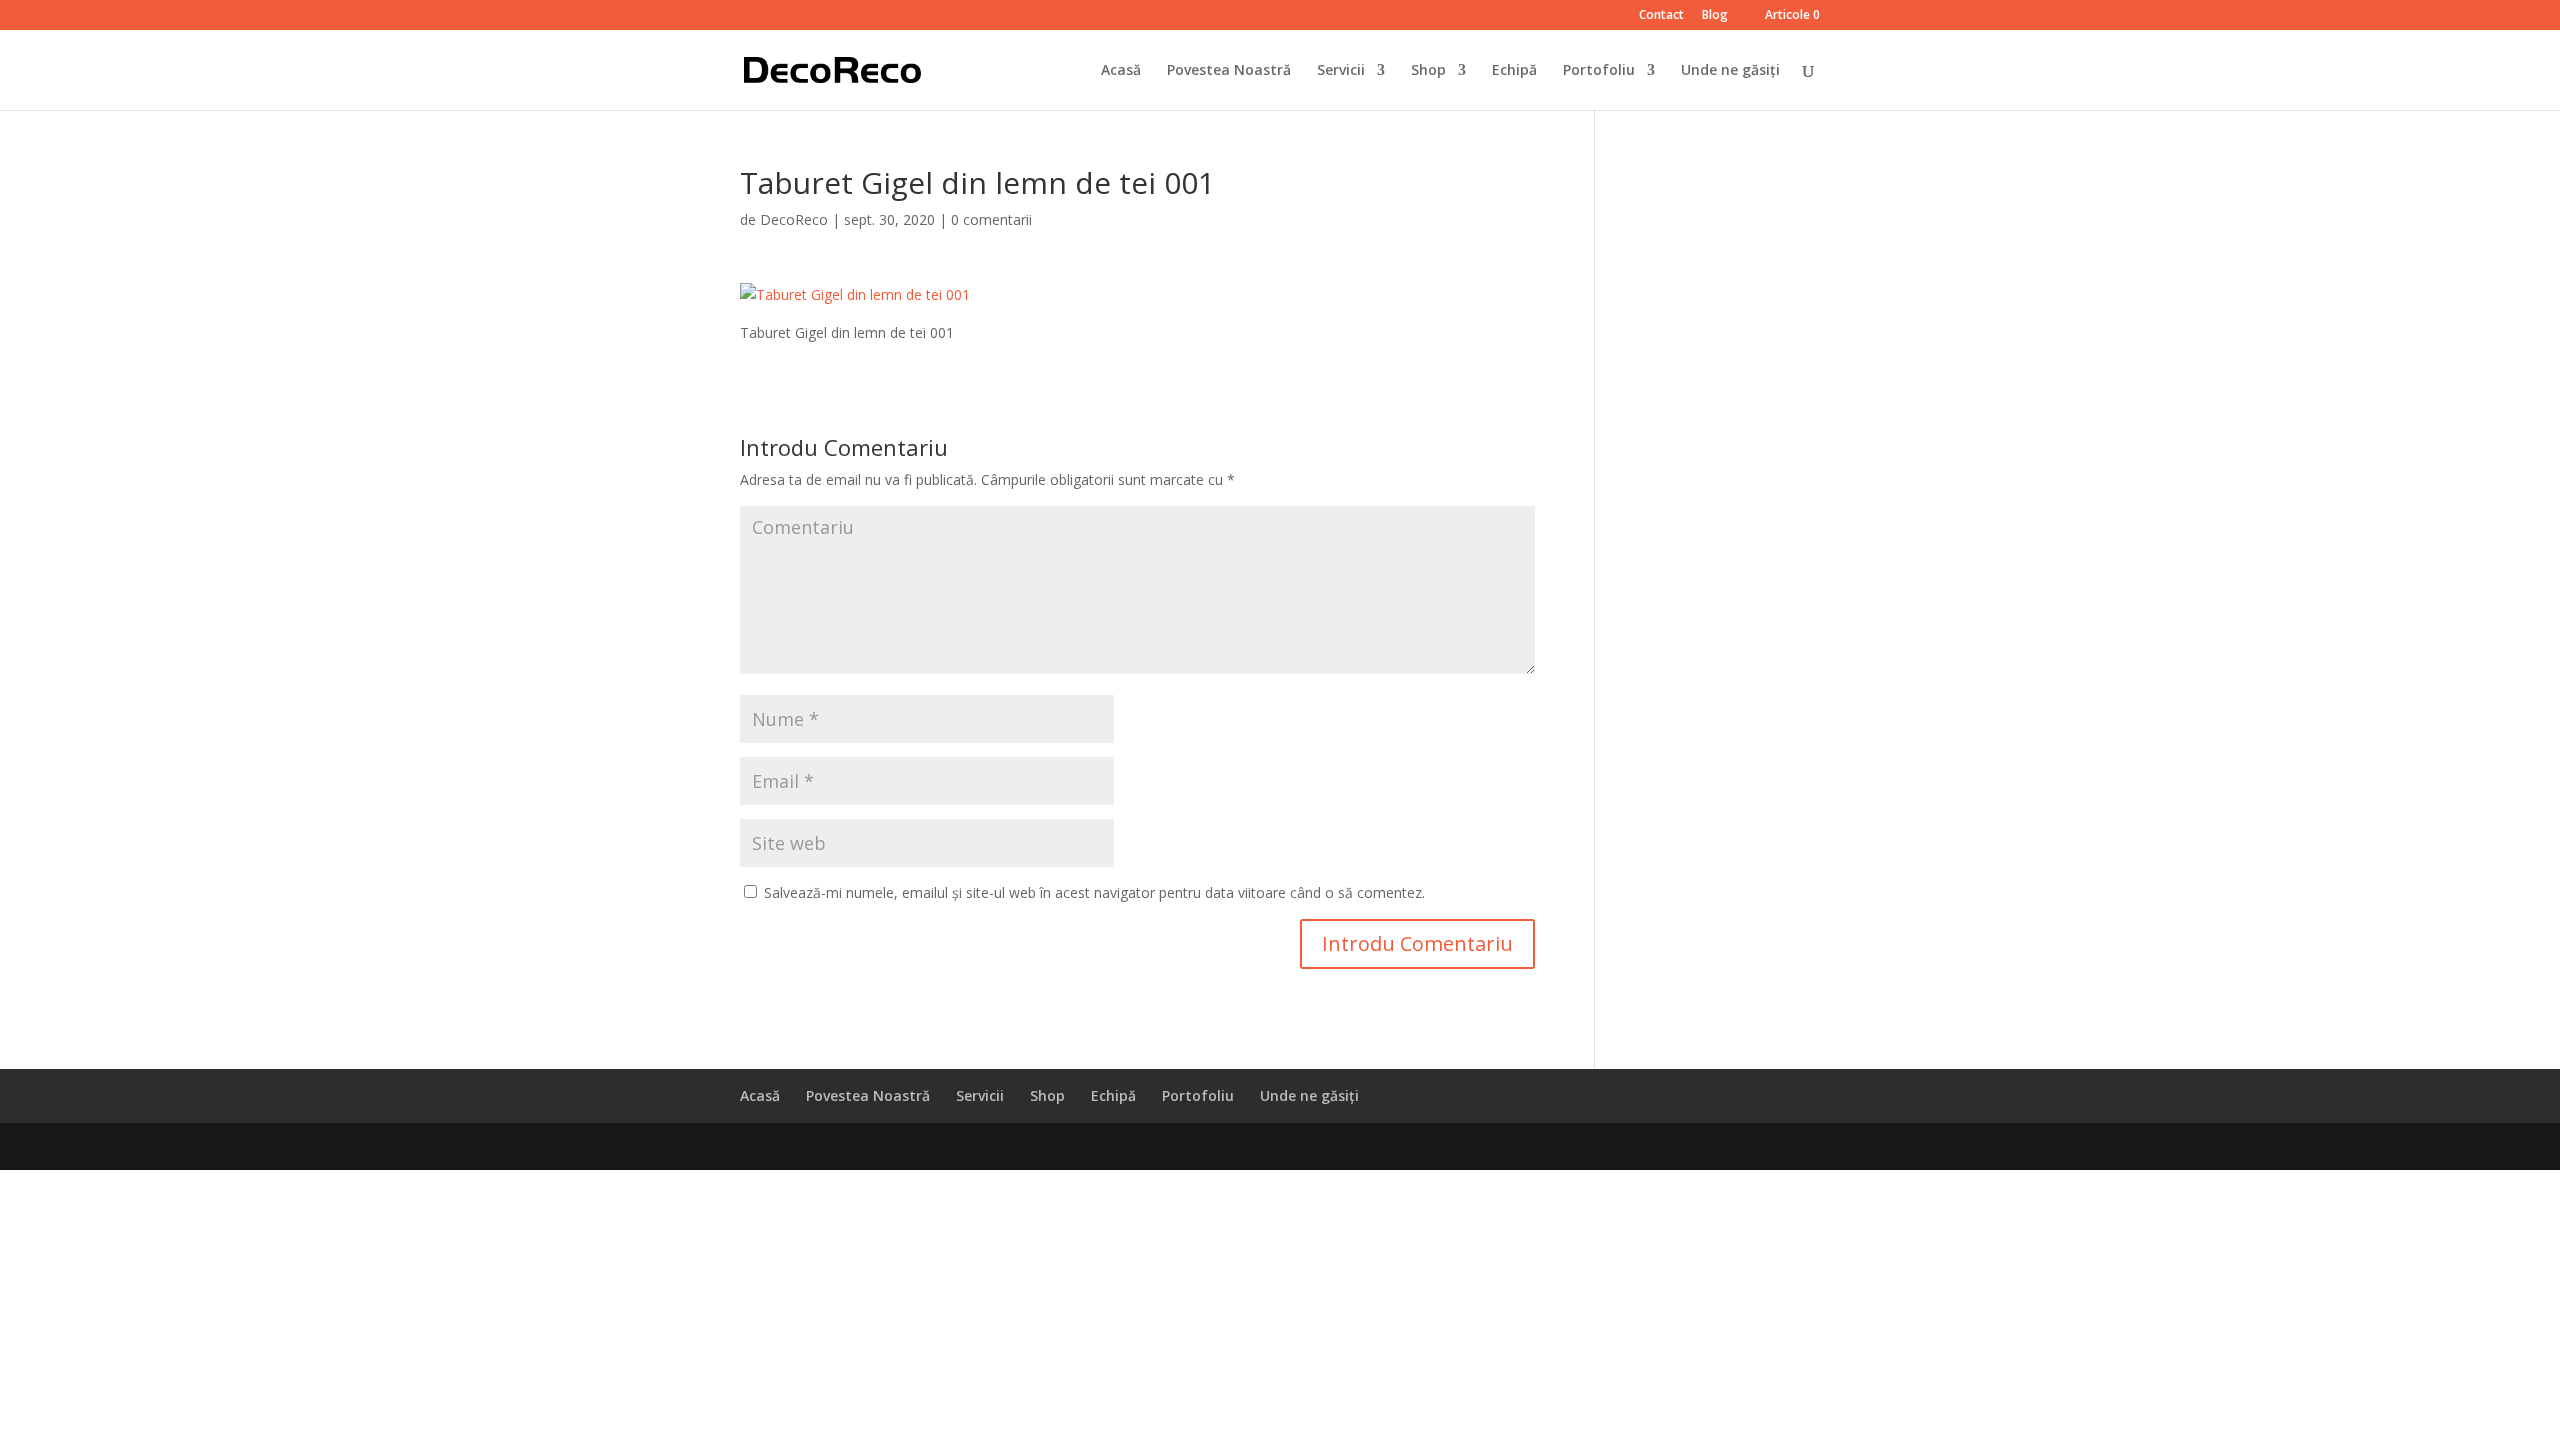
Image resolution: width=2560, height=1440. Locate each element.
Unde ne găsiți (1730, 71)
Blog (1715, 16)
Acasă (1121, 71)
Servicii (1341, 71)
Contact (1661, 16)
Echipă (1514, 71)
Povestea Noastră (1229, 71)
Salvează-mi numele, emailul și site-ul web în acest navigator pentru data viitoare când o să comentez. (1094, 892)
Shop (1428, 71)
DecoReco (794, 219)
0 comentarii (991, 219)
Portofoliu (1599, 71)
